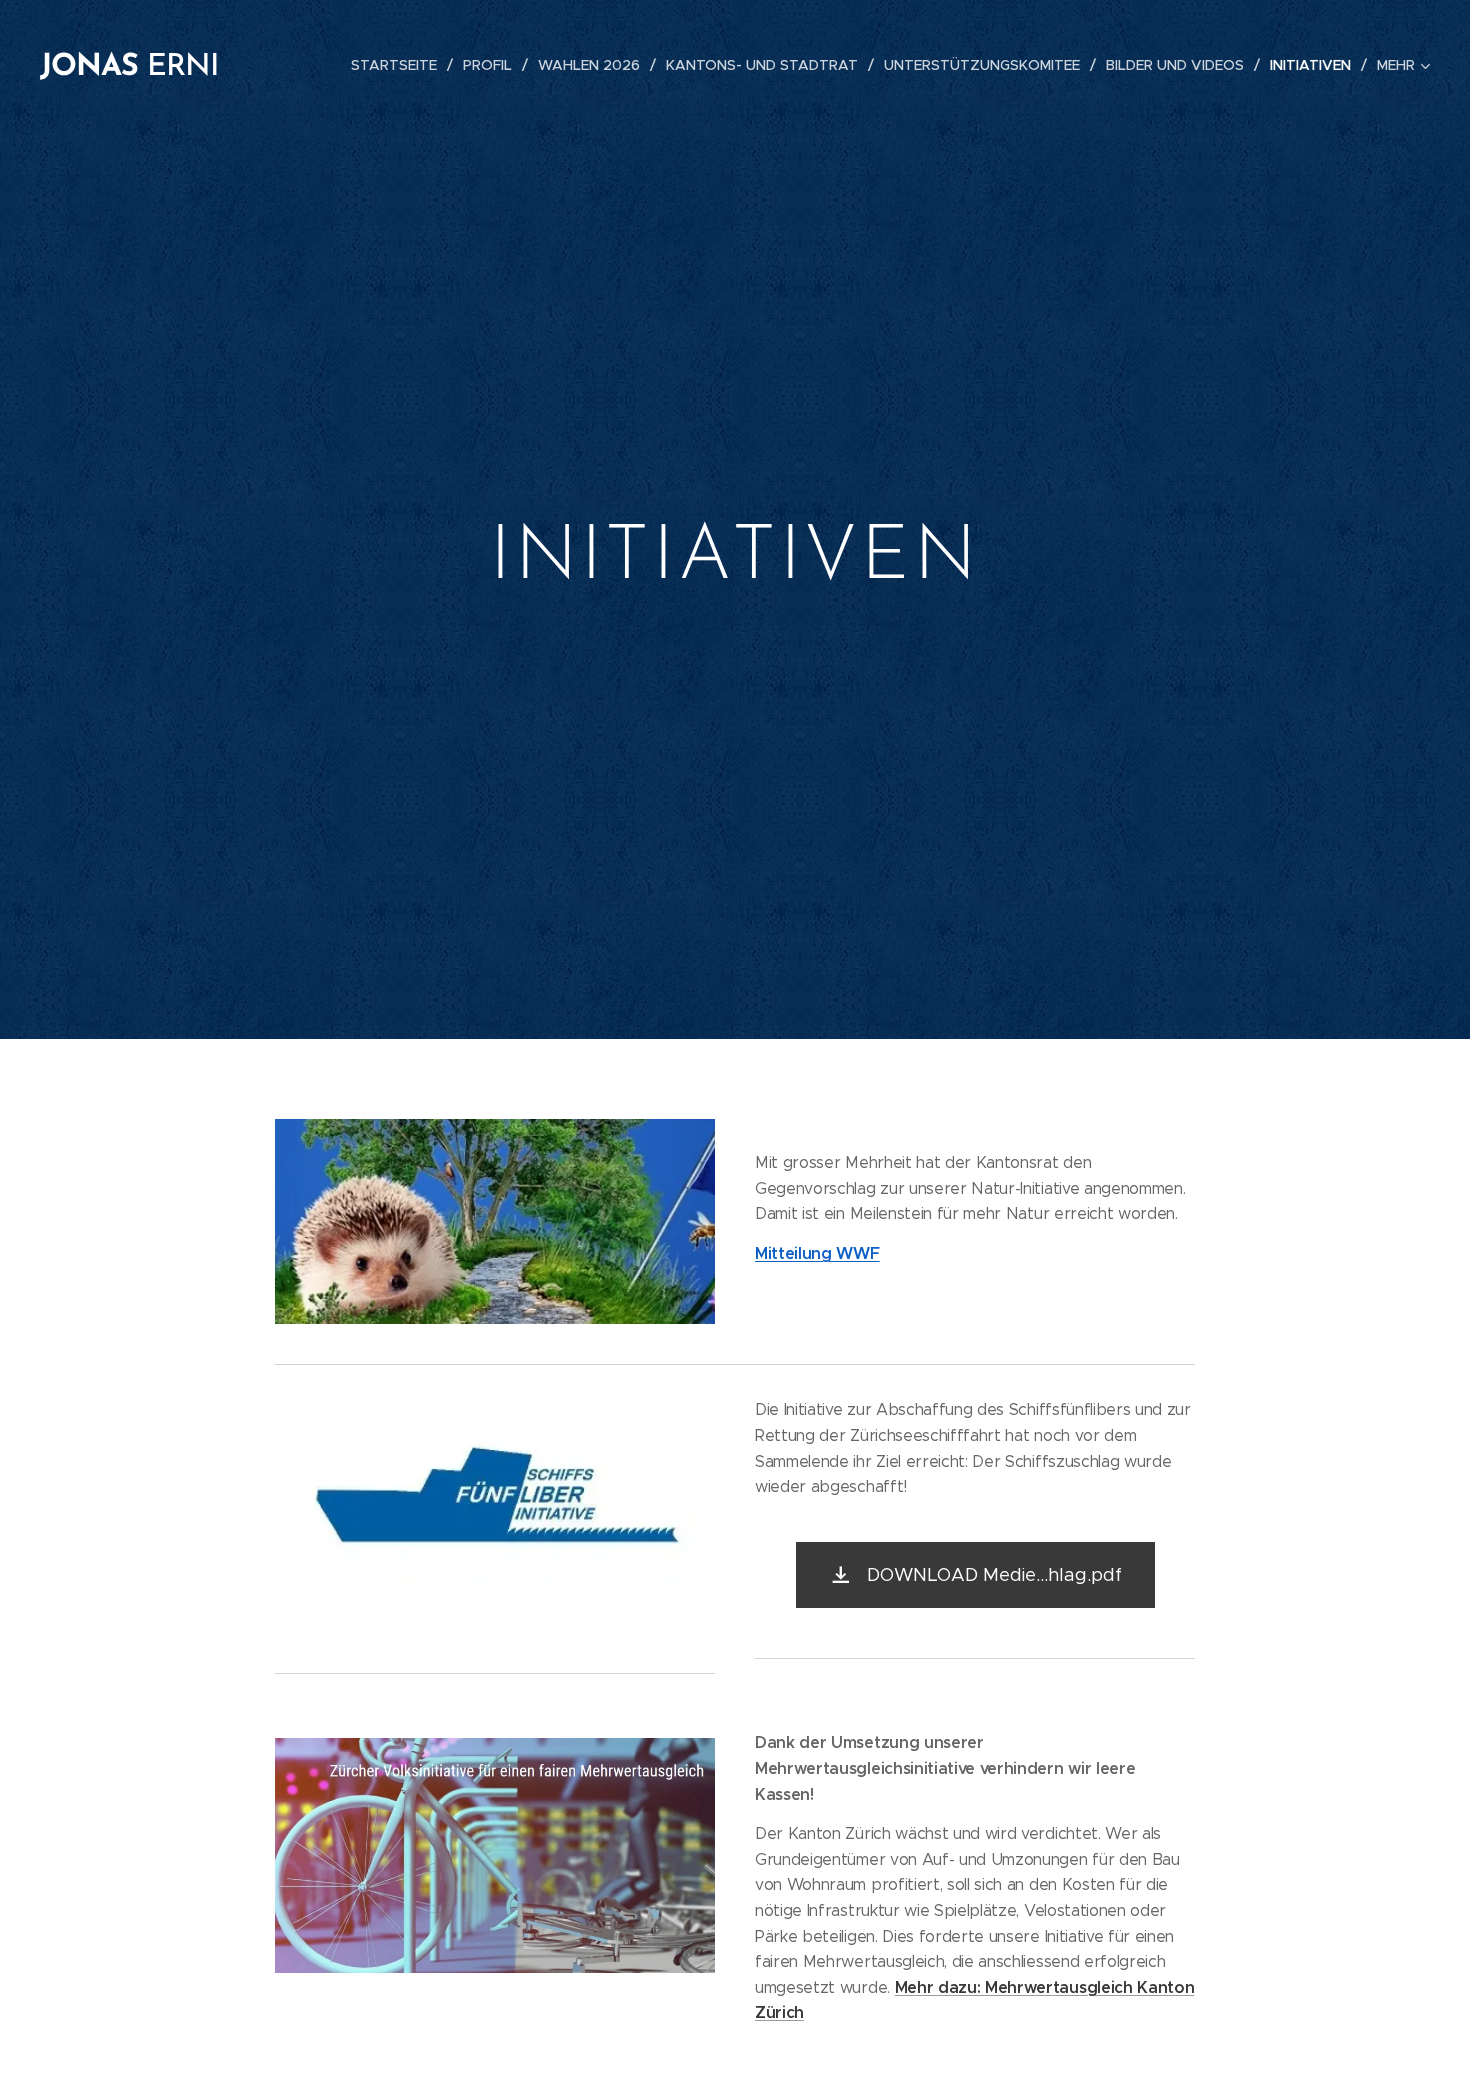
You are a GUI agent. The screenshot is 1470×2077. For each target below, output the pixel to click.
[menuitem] (399, 65)
